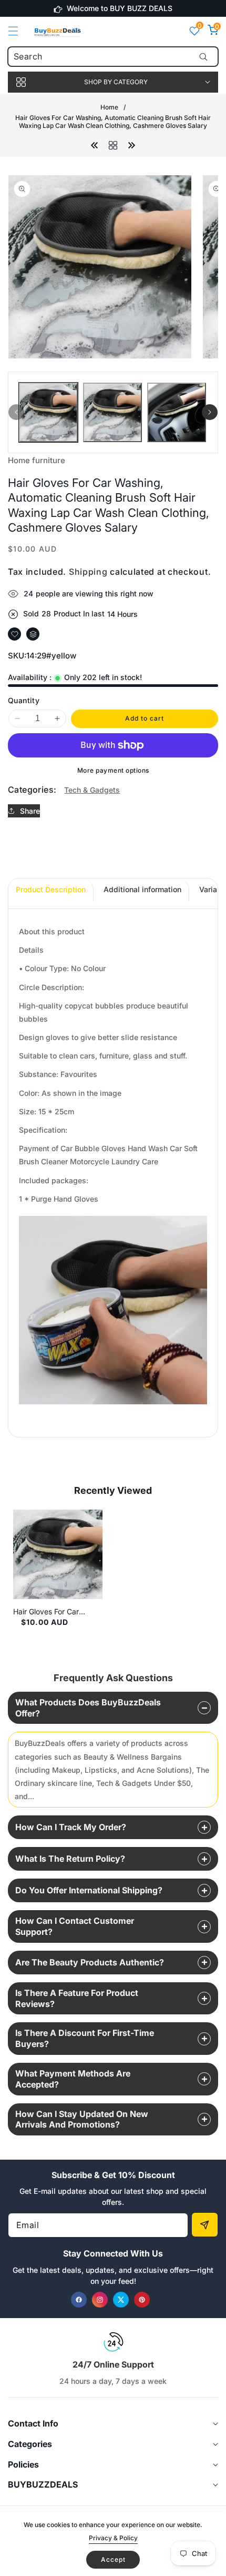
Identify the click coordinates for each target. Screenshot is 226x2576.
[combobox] (113, 57)
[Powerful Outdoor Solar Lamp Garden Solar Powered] (95, 144)
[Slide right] (210, 412)
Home (109, 107)
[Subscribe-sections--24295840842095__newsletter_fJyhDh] (205, 2225)
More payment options (113, 770)
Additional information (142, 889)
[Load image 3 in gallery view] (177, 412)
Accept (113, 2559)
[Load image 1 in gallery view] (48, 412)
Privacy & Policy (113, 2538)
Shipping (88, 572)
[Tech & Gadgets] (113, 144)
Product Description (51, 889)
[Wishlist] (14, 634)
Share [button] (30, 811)
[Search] (203, 57)
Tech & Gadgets (92, 790)
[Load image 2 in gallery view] (112, 412)
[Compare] (33, 634)
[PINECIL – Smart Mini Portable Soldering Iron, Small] (131, 144)
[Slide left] (16, 412)
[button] (19, 31)
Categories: (32, 790)
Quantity (24, 700)
